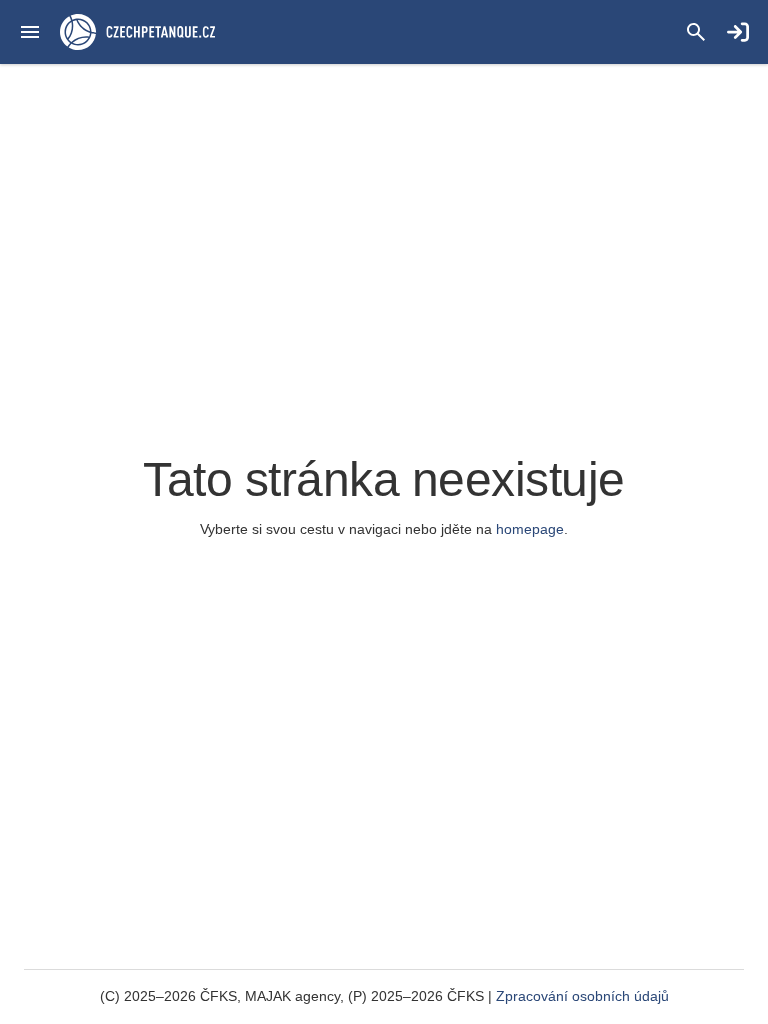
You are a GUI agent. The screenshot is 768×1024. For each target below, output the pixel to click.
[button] (30, 32)
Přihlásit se (738, 32)
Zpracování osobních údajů (582, 996)
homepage (530, 529)
